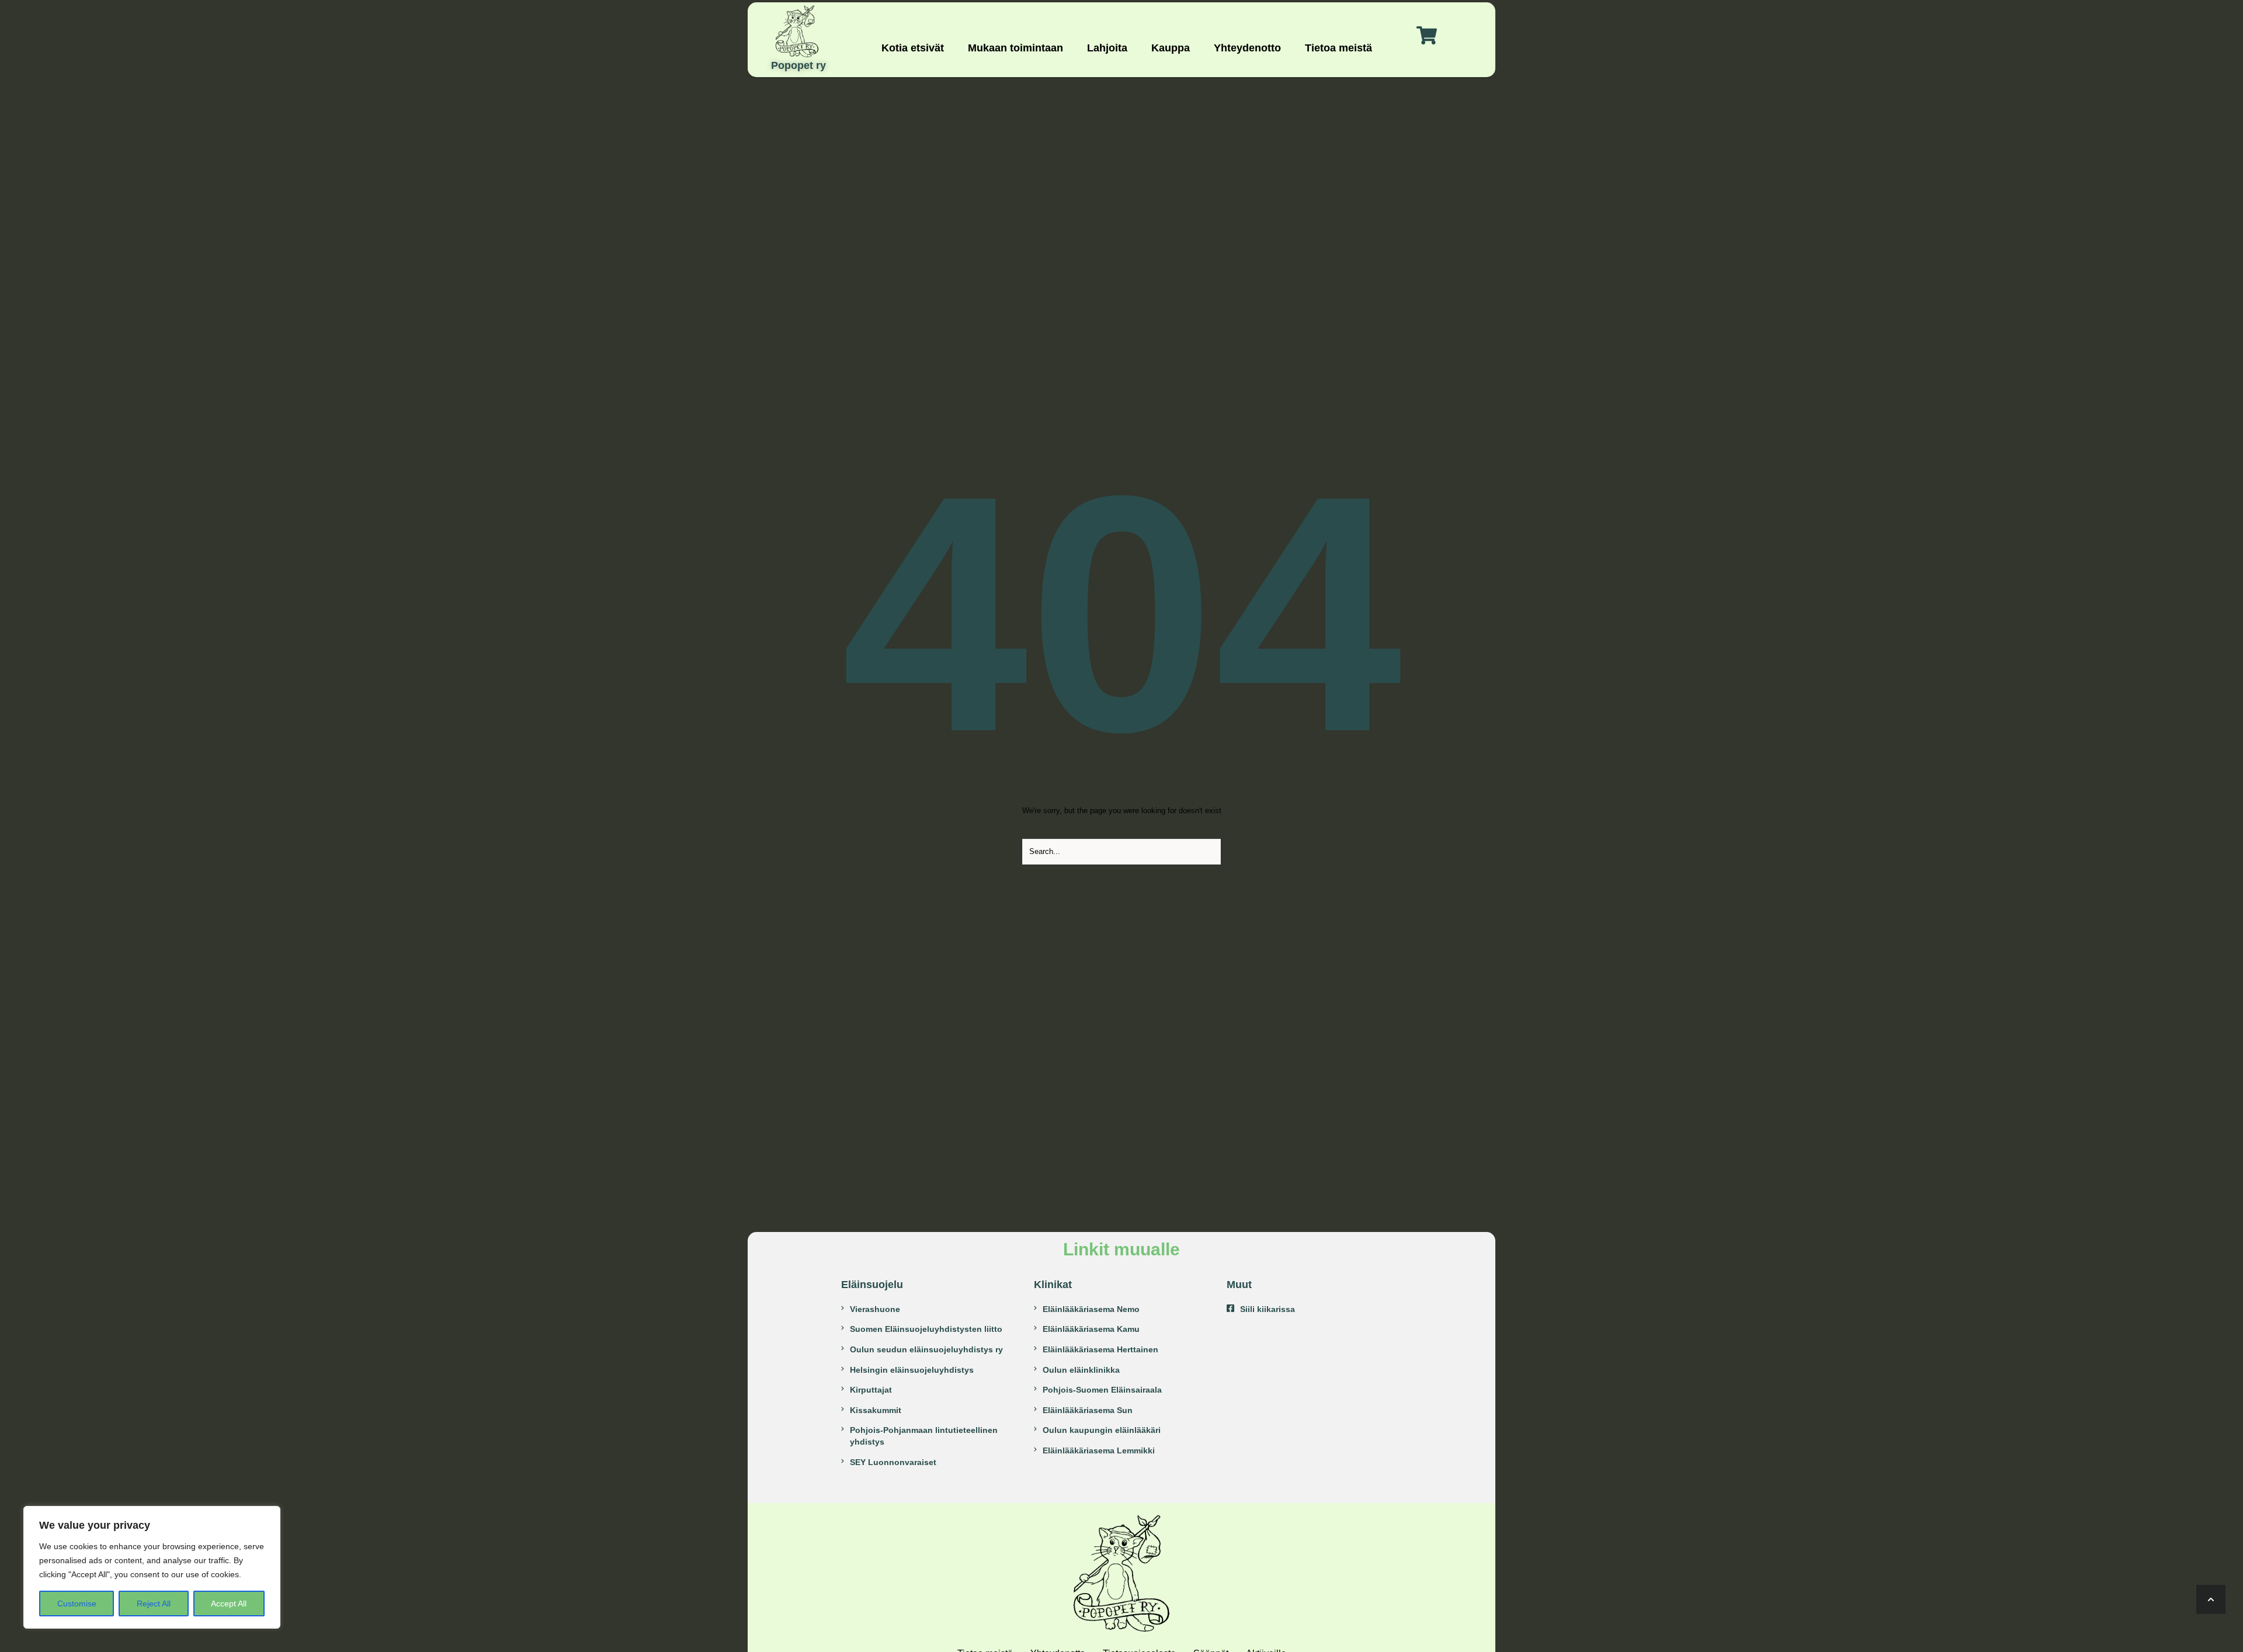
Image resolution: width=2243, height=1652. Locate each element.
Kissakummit (876, 1410)
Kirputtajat (871, 1390)
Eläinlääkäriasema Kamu (1091, 1329)
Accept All (229, 1604)
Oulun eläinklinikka (1081, 1370)
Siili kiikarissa (1268, 1309)
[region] (152, 1567)
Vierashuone (875, 1309)
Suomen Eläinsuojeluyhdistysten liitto (926, 1329)
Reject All (154, 1604)
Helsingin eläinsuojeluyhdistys (912, 1370)
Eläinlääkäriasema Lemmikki (1099, 1450)
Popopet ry (798, 66)
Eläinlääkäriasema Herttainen (1100, 1349)
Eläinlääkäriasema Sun (1088, 1410)
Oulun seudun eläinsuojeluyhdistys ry (926, 1349)
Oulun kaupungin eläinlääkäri (1102, 1430)
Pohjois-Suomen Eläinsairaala (1102, 1390)
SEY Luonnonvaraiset (893, 1462)
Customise (77, 1604)
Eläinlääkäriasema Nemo (1091, 1309)
